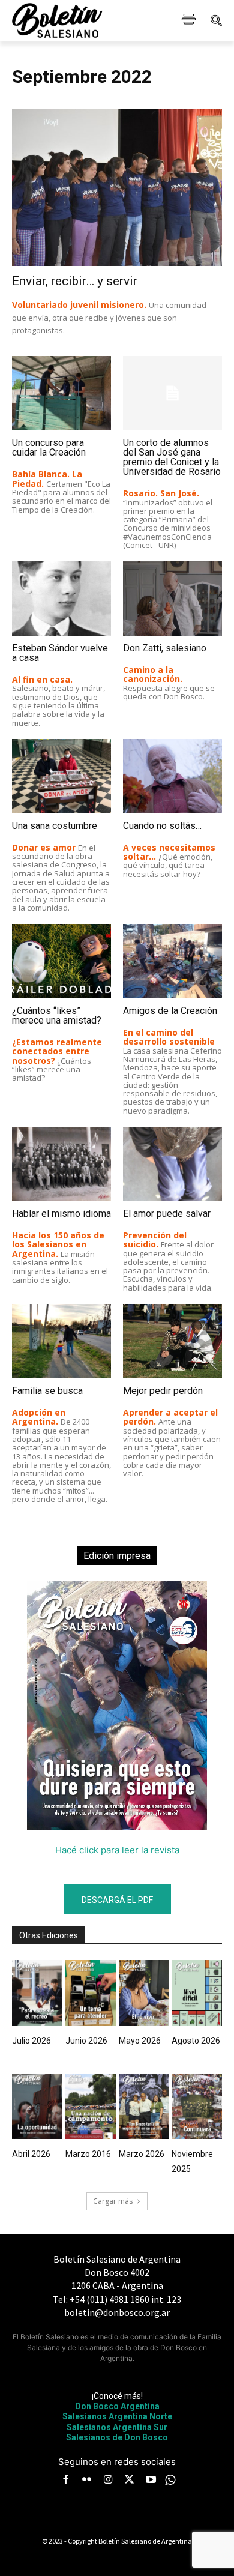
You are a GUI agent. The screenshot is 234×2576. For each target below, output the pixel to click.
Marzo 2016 (88, 2154)
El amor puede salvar (167, 1214)
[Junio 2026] (91, 1993)
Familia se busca (47, 1391)
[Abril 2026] (37, 2106)
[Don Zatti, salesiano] (172, 599)
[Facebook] (65, 2481)
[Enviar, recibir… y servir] (117, 188)
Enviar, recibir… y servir (75, 281)
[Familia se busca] (61, 1341)
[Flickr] (87, 2481)
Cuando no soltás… (162, 826)
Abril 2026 (31, 2154)
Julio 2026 (31, 2041)
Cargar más (113, 2201)
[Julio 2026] (37, 1993)
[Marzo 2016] (91, 2106)
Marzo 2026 (142, 2154)
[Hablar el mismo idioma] (61, 1164)
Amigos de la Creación (170, 1011)
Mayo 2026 (140, 2041)
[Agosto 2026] (197, 1993)
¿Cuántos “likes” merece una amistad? (57, 1015)
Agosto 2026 (196, 2041)
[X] (130, 2481)
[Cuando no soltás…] (172, 776)
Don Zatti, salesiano (165, 648)
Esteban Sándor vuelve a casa (60, 653)
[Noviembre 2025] (197, 2106)
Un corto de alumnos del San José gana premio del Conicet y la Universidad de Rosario (172, 457)
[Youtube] (151, 2481)
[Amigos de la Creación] (172, 961)
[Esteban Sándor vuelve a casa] (61, 599)
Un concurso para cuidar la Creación (49, 448)
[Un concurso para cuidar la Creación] (61, 393)
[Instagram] (108, 2481)
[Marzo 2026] (144, 2106)
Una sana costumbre (55, 826)
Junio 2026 (86, 2041)
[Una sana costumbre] (61, 776)
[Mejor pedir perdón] (172, 1341)
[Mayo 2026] (144, 1993)
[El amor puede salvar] (172, 1164)
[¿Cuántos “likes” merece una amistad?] (61, 961)
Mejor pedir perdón (163, 1391)
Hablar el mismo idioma (61, 1214)
